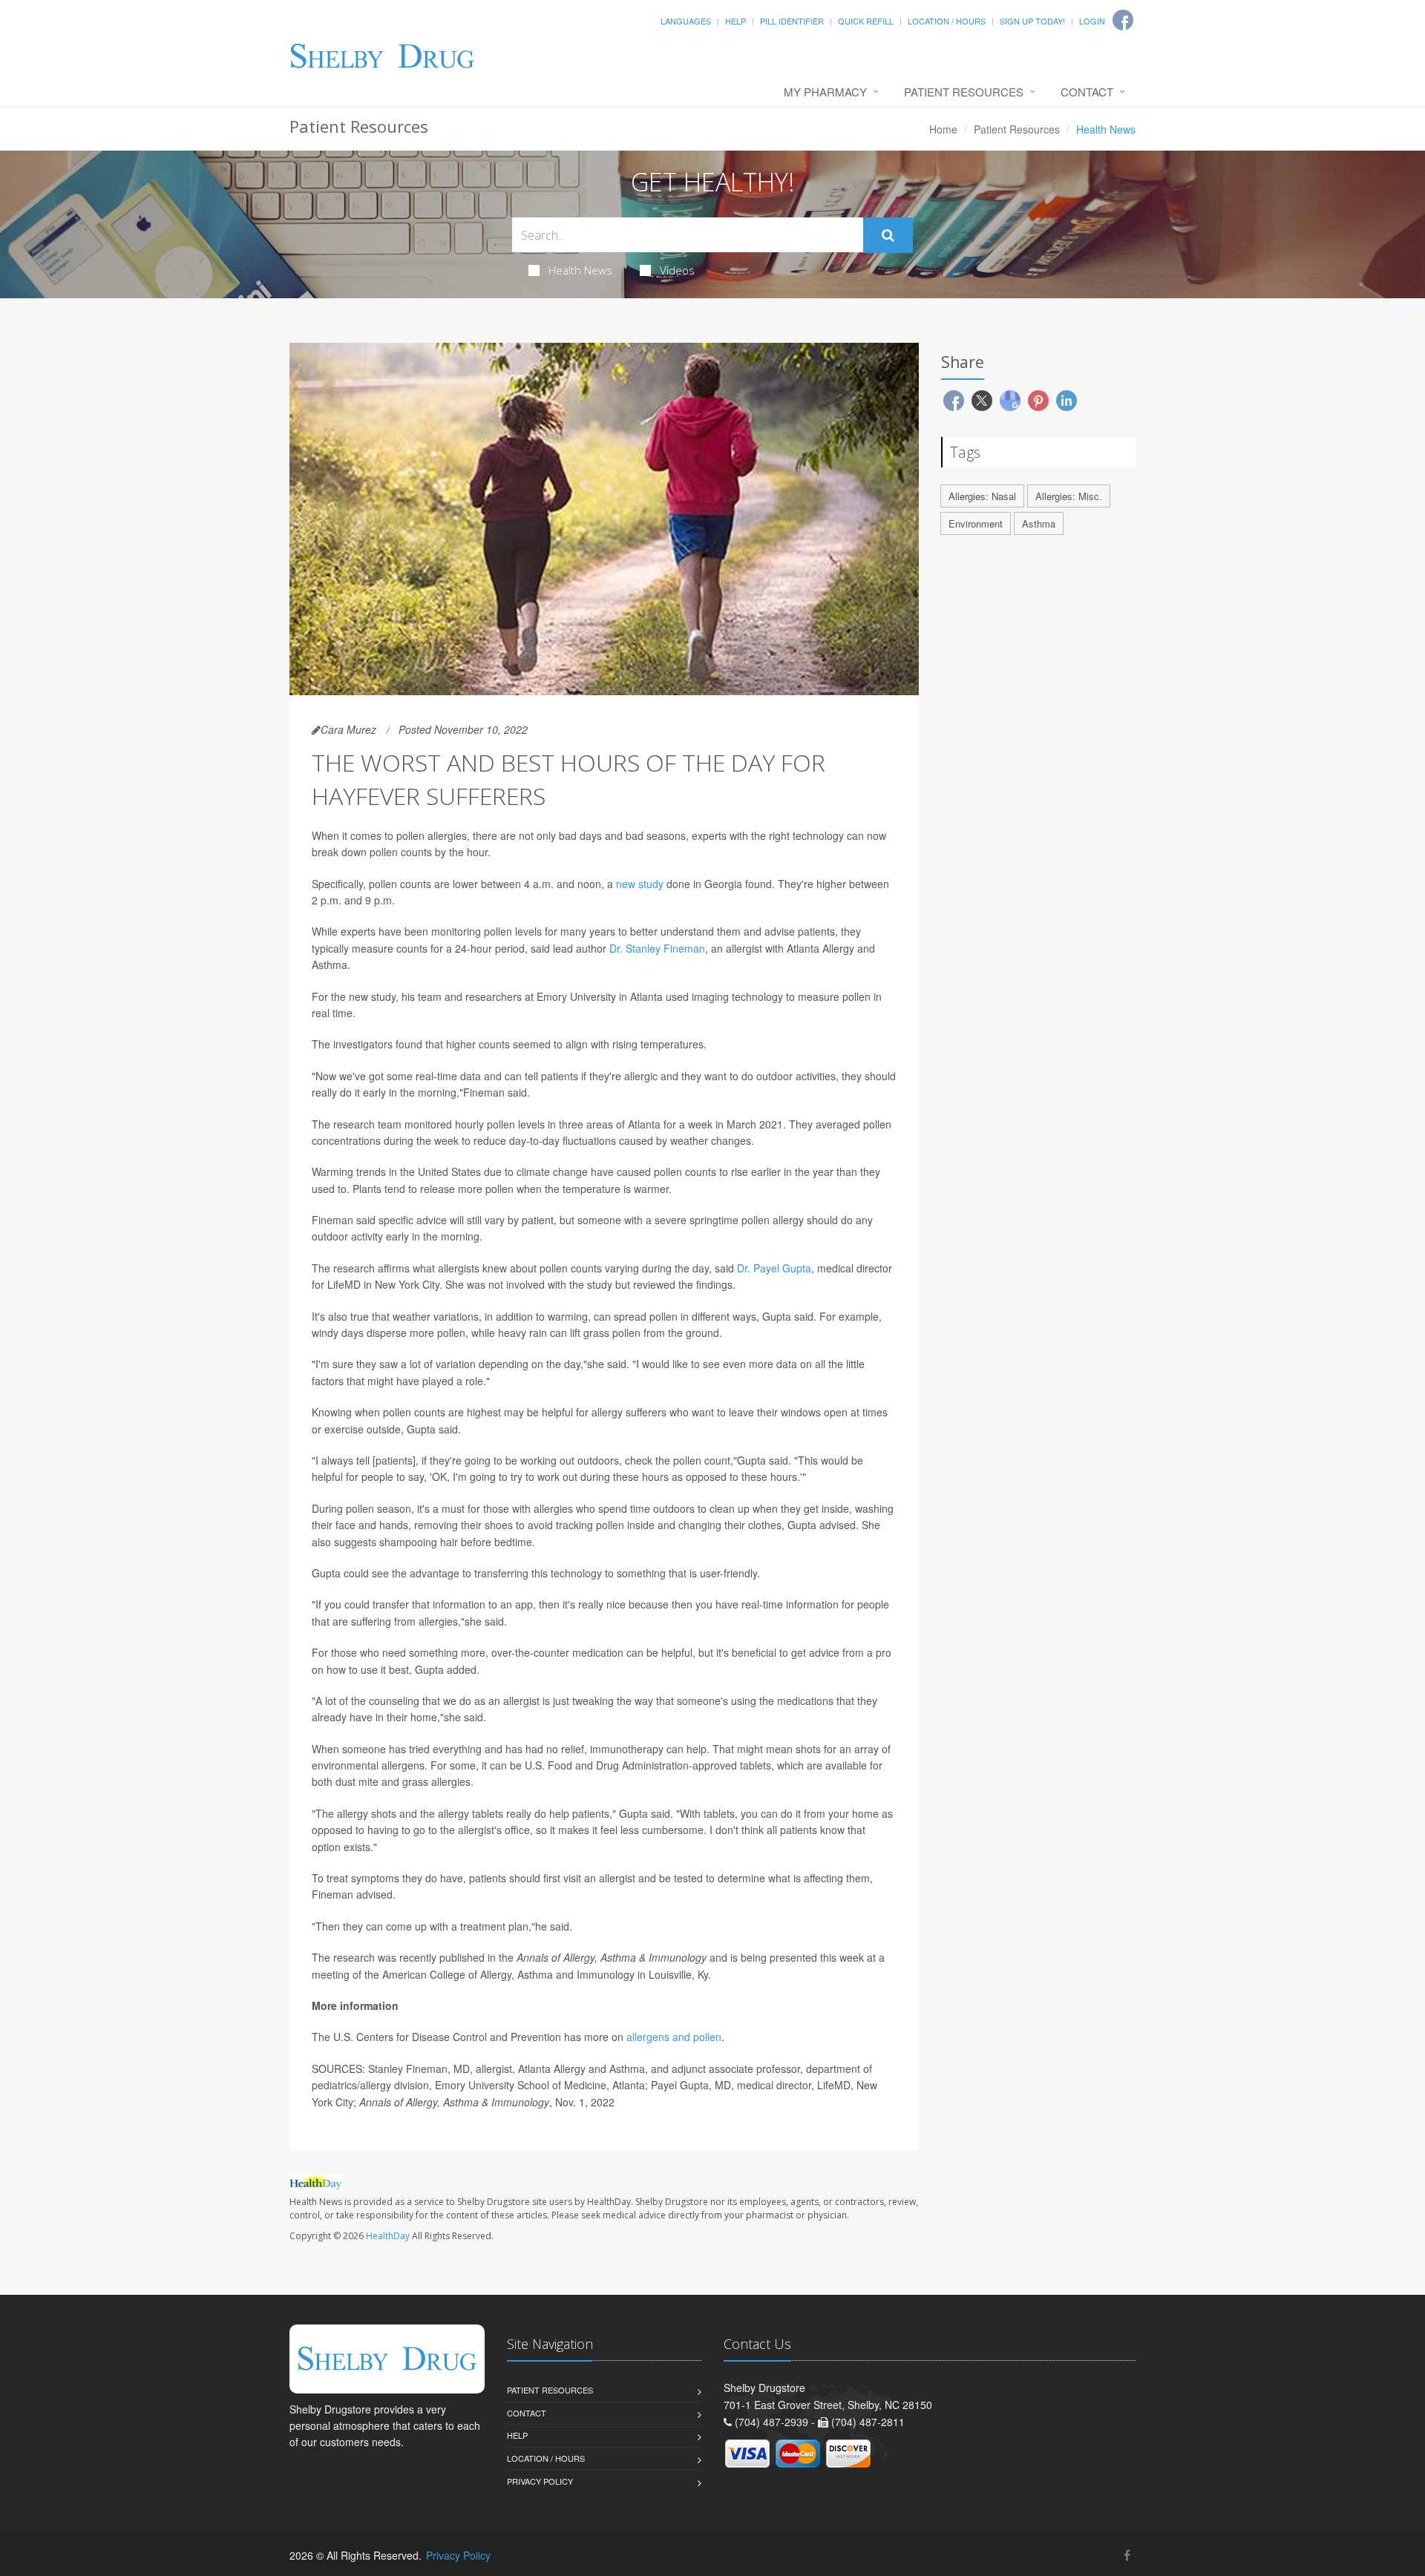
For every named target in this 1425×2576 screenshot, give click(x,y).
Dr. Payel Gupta (774, 1268)
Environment (976, 523)
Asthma (1039, 523)
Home (943, 129)
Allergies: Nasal (982, 496)
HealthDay (388, 2236)
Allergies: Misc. (1069, 496)
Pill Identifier (792, 21)
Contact (1087, 92)
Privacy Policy (540, 2481)
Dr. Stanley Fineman (657, 948)
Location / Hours (947, 21)
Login (1092, 21)
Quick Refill (866, 21)
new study (640, 884)
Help (736, 21)
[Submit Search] (888, 235)
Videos (677, 270)
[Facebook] (1127, 2555)
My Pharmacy (825, 92)
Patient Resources (964, 92)
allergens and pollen (674, 2037)
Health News (580, 270)
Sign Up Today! (1032, 21)
